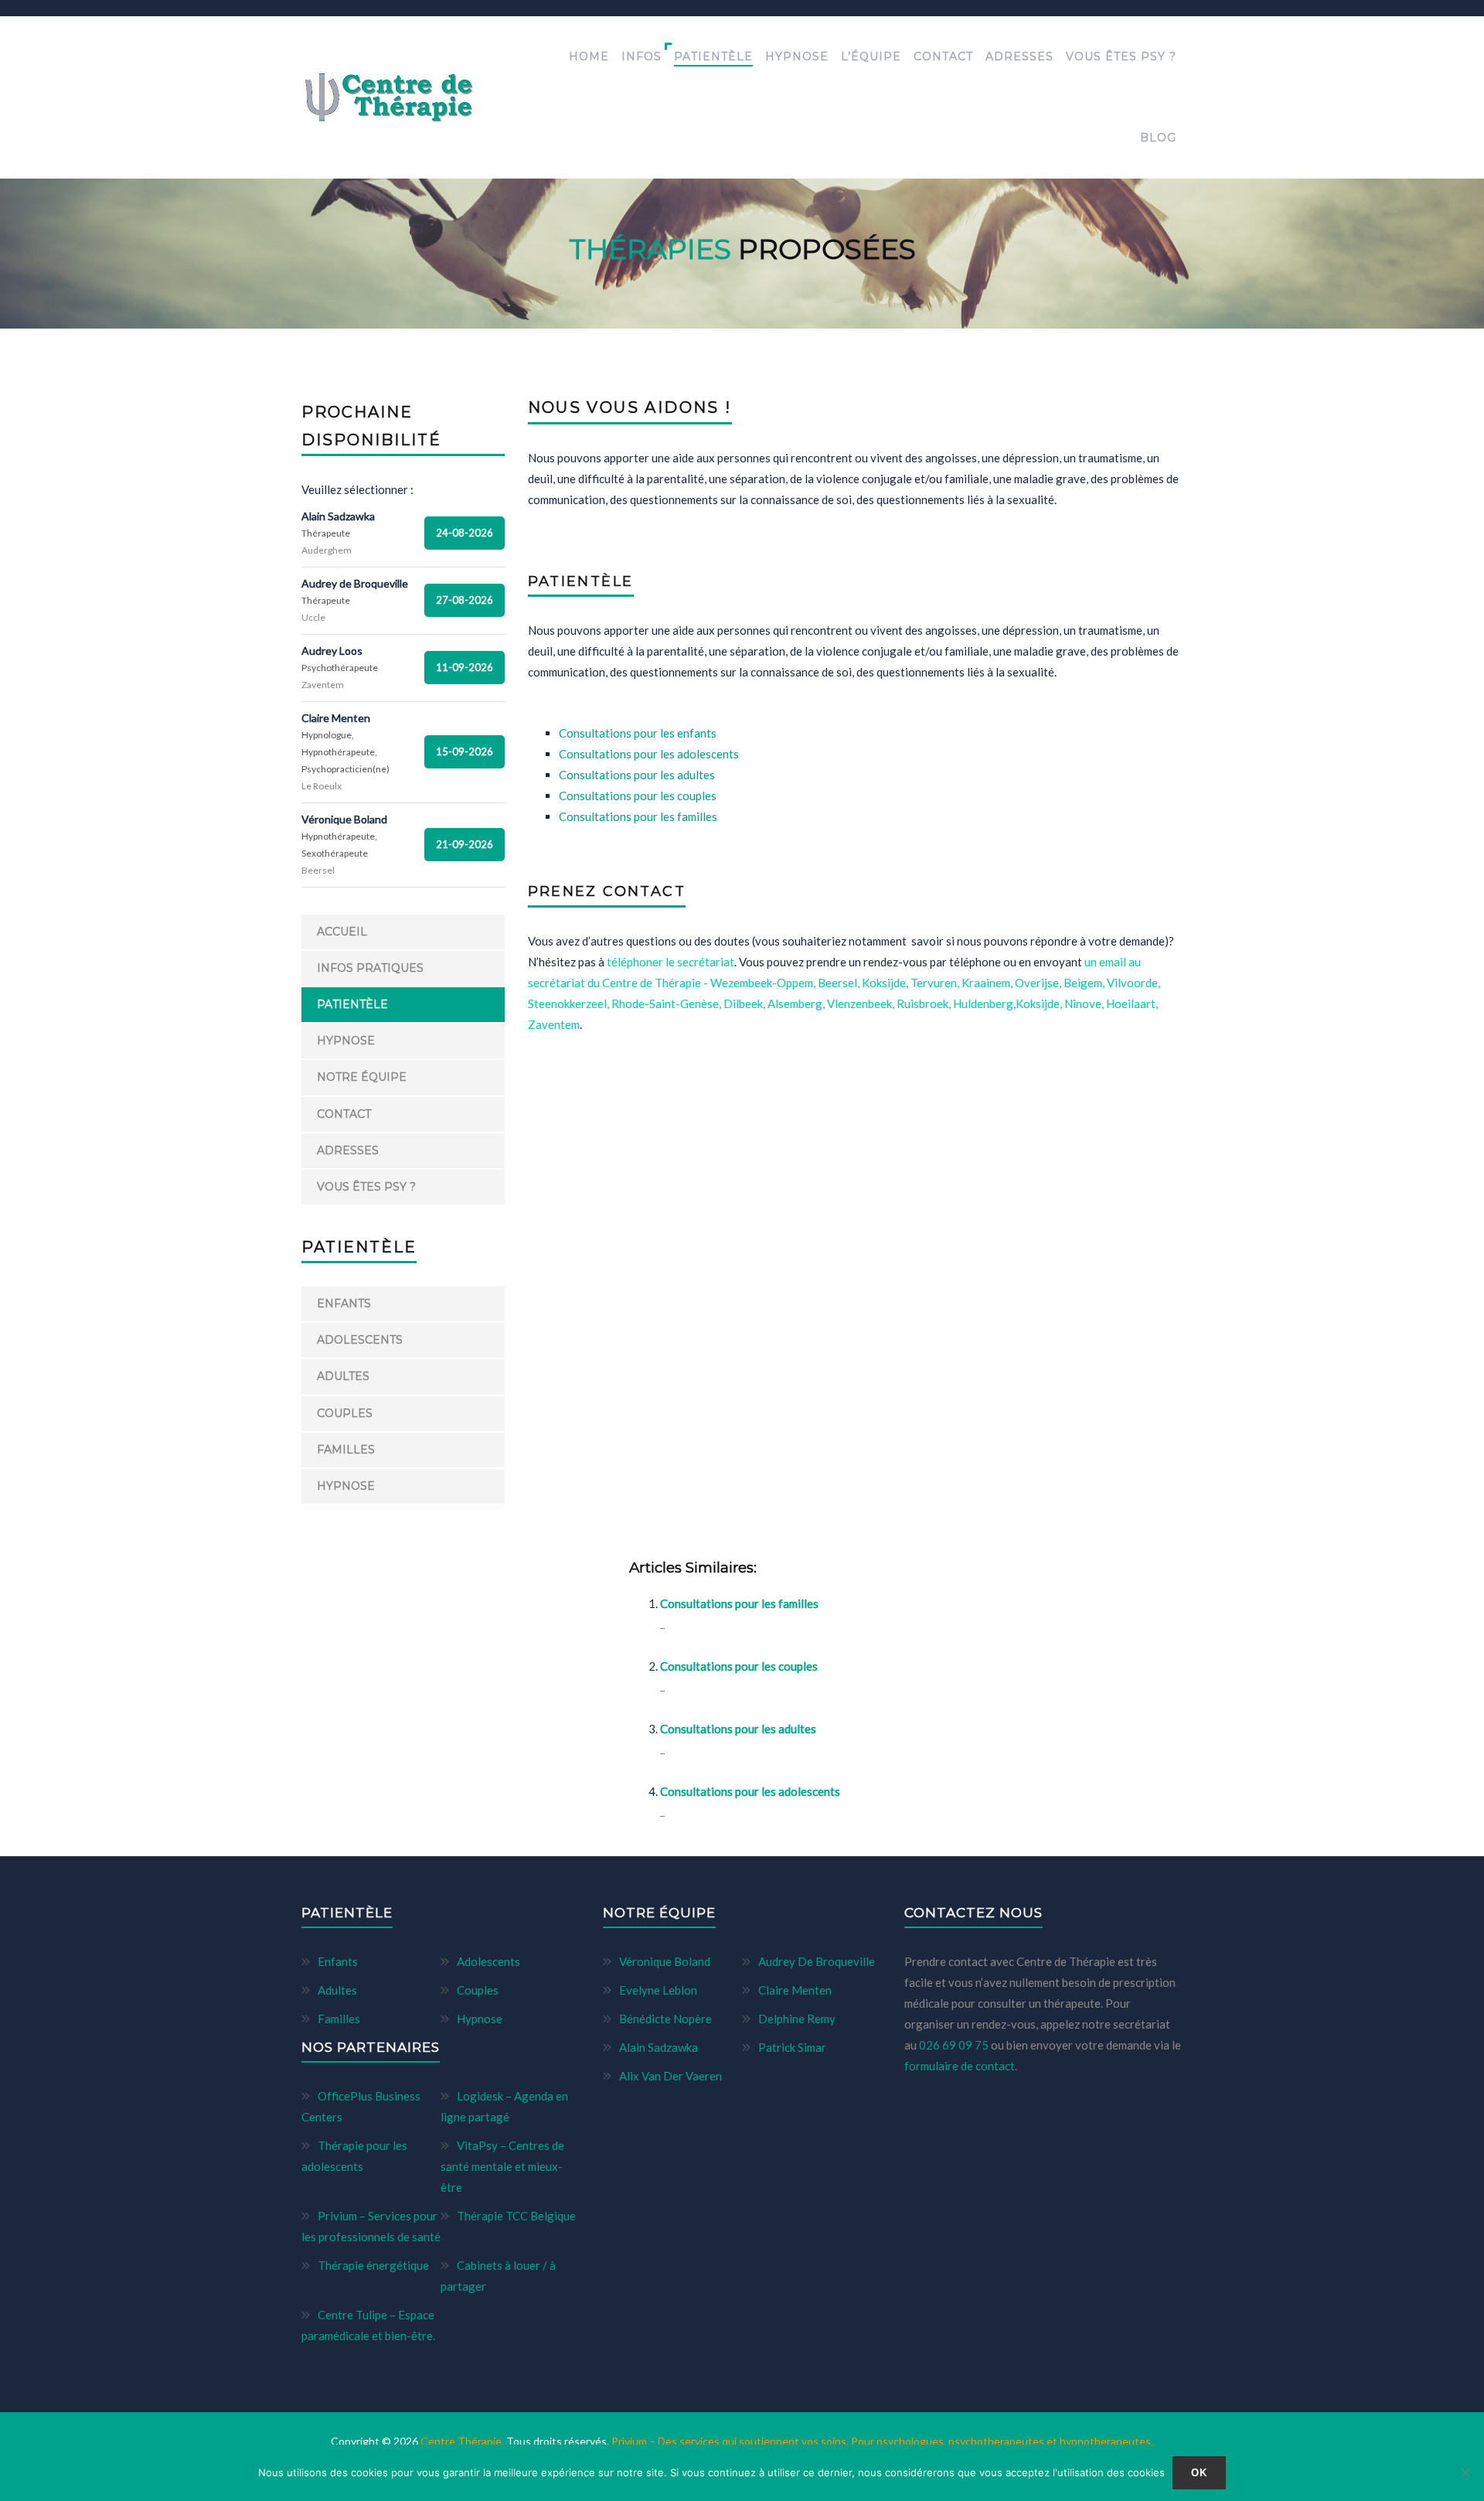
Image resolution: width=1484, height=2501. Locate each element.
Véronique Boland (665, 1961)
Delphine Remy (797, 2019)
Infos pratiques (370, 968)
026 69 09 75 (955, 2045)
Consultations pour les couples (739, 1666)
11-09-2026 (465, 667)
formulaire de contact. (961, 2066)
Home (589, 56)
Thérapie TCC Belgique (516, 2216)
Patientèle (713, 56)
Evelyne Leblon (658, 1990)
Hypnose (797, 56)
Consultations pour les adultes (738, 1729)
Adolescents (360, 1340)
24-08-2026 (465, 533)
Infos (642, 56)
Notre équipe (362, 1077)
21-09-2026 (465, 844)
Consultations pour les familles (739, 1603)
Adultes (343, 1376)
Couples (345, 1413)
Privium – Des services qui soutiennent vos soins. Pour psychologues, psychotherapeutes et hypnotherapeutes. (882, 2441)
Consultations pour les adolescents (750, 1791)
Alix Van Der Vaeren (671, 2076)
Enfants (344, 1303)
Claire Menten (795, 1990)
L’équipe (871, 56)
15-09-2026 (465, 751)
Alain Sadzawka (659, 2047)
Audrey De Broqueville (817, 1961)
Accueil (342, 932)
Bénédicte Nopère (665, 2019)
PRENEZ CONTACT (607, 891)
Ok (1200, 2473)
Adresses (1019, 56)
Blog (1158, 138)
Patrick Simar (792, 2047)
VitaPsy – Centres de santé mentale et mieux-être (502, 2166)
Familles (346, 1450)
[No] (1465, 2472)
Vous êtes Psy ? (1121, 56)
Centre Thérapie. (463, 2441)
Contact (943, 56)
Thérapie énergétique (373, 2265)
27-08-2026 (465, 600)
